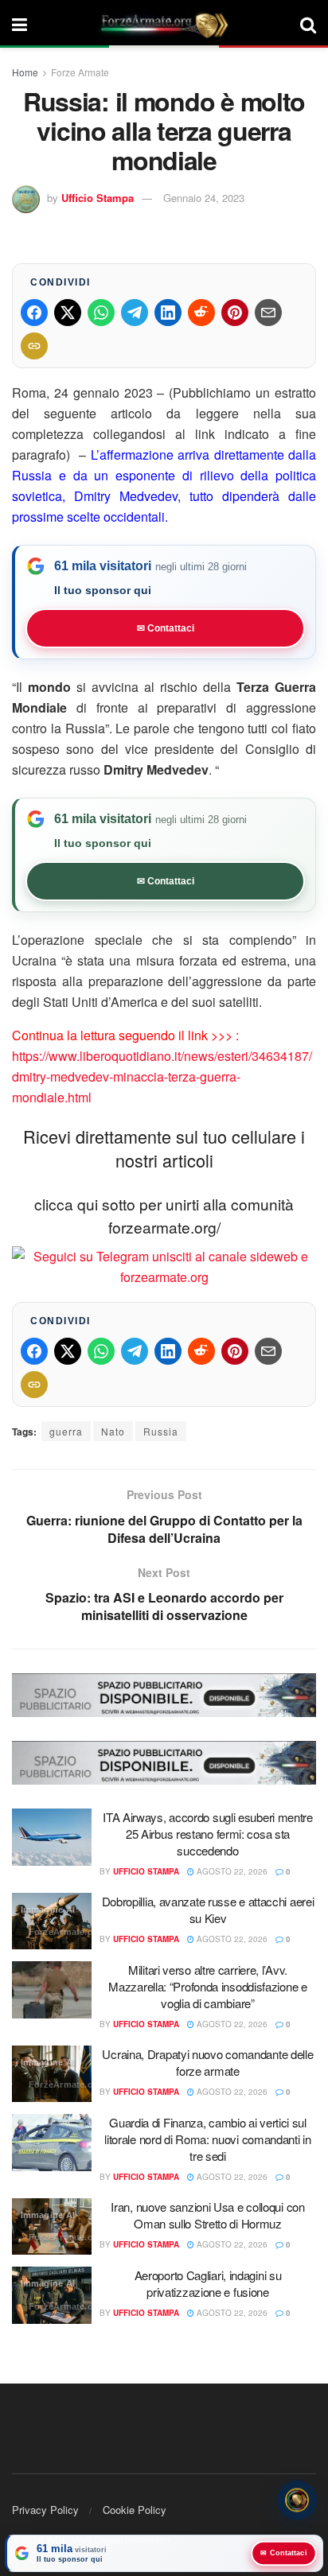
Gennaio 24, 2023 (204, 198)
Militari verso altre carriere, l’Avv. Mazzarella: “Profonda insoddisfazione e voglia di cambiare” (207, 1986)
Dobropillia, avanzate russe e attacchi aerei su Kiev (208, 1910)
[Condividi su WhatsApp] (101, 313)
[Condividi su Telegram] (135, 313)
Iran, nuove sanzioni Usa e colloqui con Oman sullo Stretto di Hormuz (207, 2215)
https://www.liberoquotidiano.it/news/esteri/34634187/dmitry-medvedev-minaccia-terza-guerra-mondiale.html (162, 1076)
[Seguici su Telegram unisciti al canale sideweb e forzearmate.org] (164, 1266)
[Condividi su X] (68, 313)
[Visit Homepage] (164, 24)
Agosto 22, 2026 (231, 1871)
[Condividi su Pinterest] (235, 313)
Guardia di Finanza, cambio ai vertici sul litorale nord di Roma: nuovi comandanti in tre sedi (207, 2139)
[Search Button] (308, 24)
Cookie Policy (135, 2510)
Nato (113, 1431)
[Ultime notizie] (297, 2498)
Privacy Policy (45, 2510)
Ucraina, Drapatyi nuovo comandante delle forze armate (207, 2062)
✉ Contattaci (166, 628)
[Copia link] (34, 346)
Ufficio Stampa (98, 198)
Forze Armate (80, 72)
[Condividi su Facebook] (34, 313)
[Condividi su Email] (268, 313)
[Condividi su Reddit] (201, 313)
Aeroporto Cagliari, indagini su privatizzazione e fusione (208, 2283)
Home (25, 72)
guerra (66, 1431)
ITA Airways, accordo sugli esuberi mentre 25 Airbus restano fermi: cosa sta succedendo (208, 1834)
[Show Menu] (20, 24)
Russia (161, 1431)
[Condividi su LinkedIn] (168, 313)
